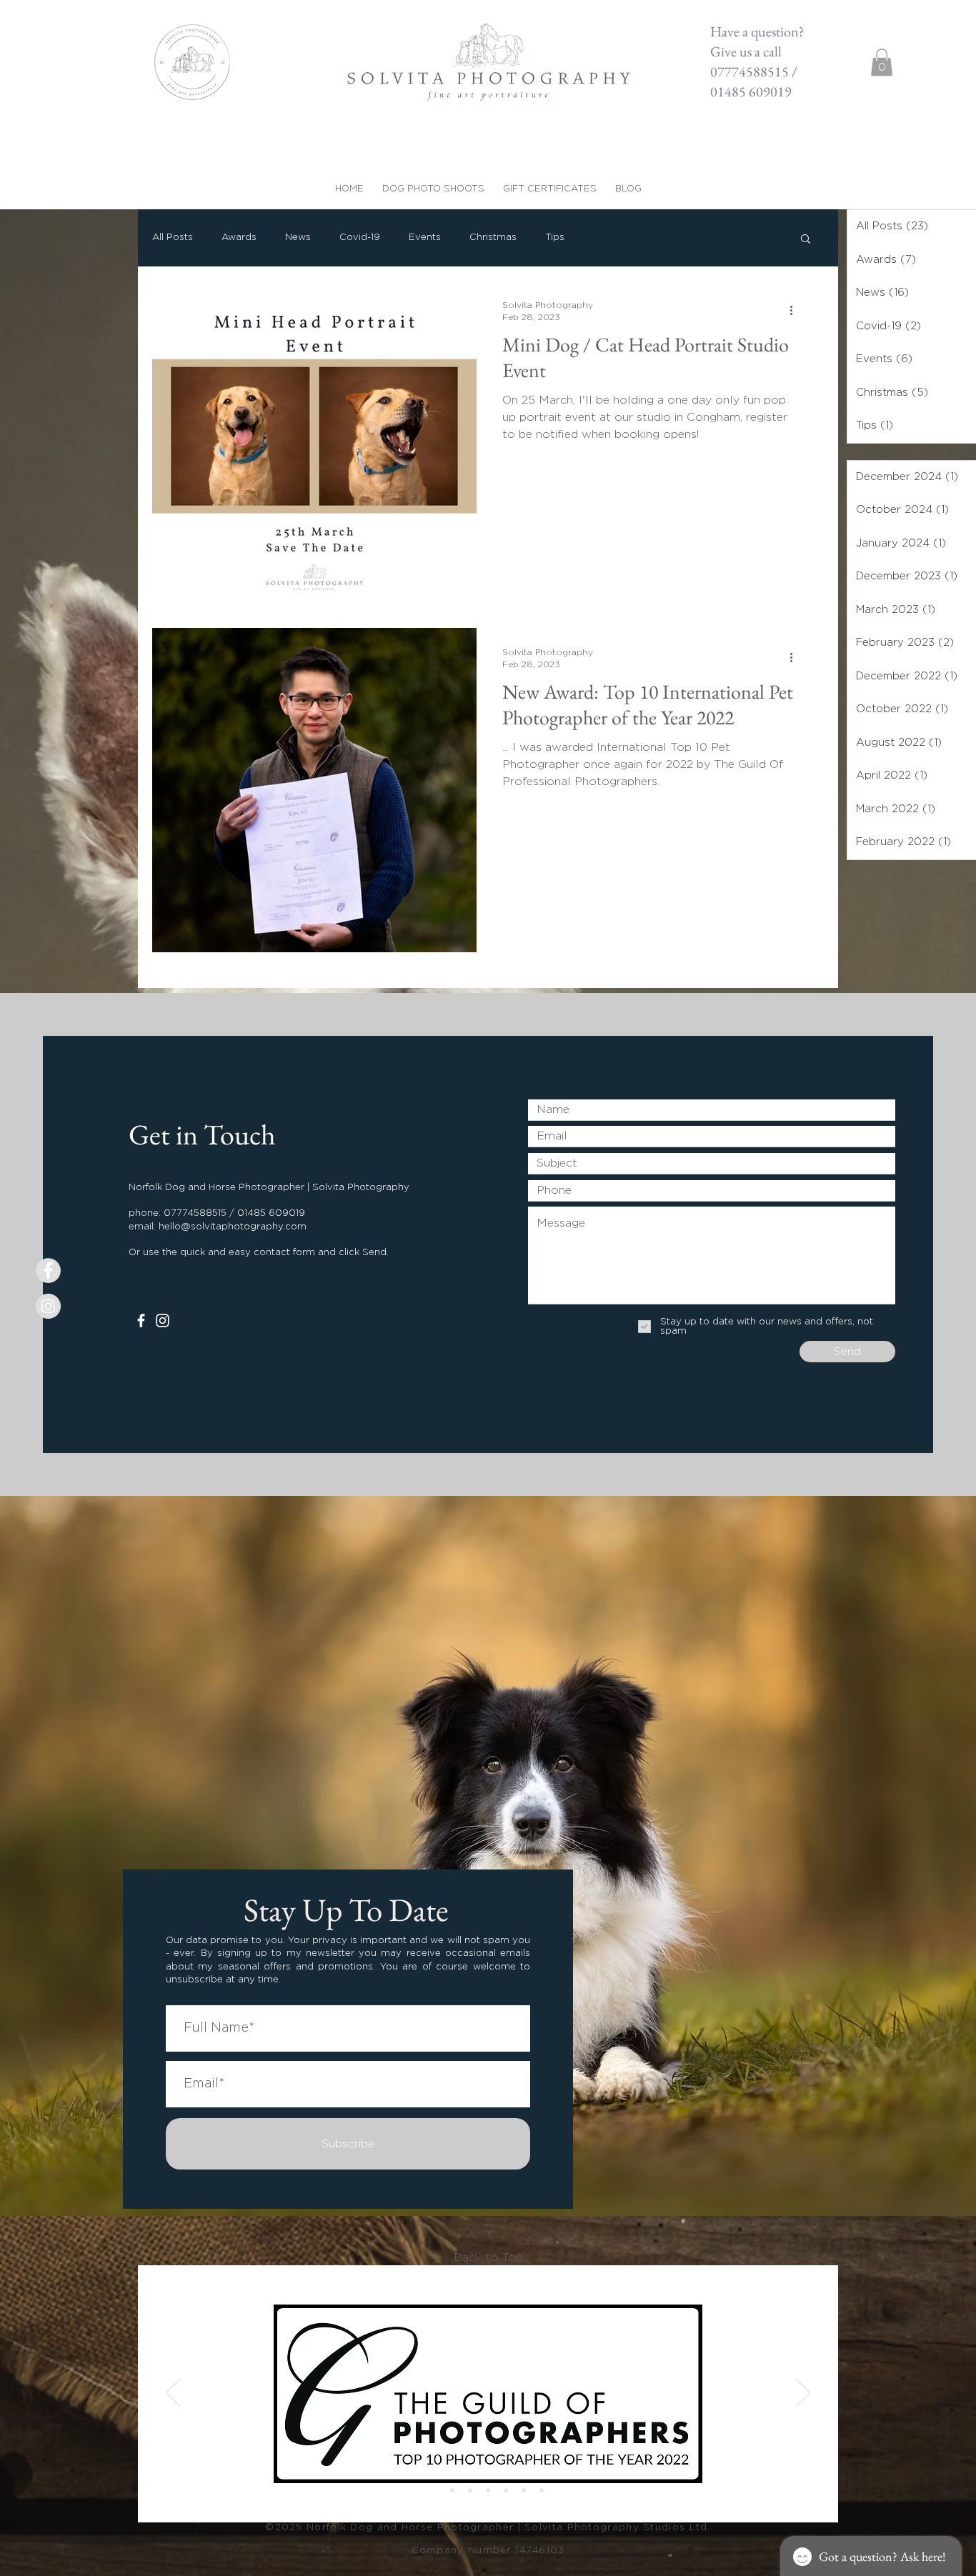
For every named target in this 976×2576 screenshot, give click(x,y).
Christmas (493, 238)
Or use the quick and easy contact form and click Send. (259, 1253)
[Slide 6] (452, 2490)
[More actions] (796, 310)
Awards (239, 238)
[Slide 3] (524, 2490)
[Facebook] (141, 1321)
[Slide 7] (470, 2490)
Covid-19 (360, 238)
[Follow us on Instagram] (48, 1306)
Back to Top (488, 2257)
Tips (555, 238)
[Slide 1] (488, 2490)
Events (425, 238)
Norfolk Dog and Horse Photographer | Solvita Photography (475, 2528)
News (298, 238)
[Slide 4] (542, 2490)
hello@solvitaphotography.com (233, 1227)
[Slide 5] (434, 2490)
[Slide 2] (506, 2490)
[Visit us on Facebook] (48, 1270)
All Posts (173, 238)
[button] (882, 62)
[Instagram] (163, 1321)
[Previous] (173, 2394)
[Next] (803, 2394)
